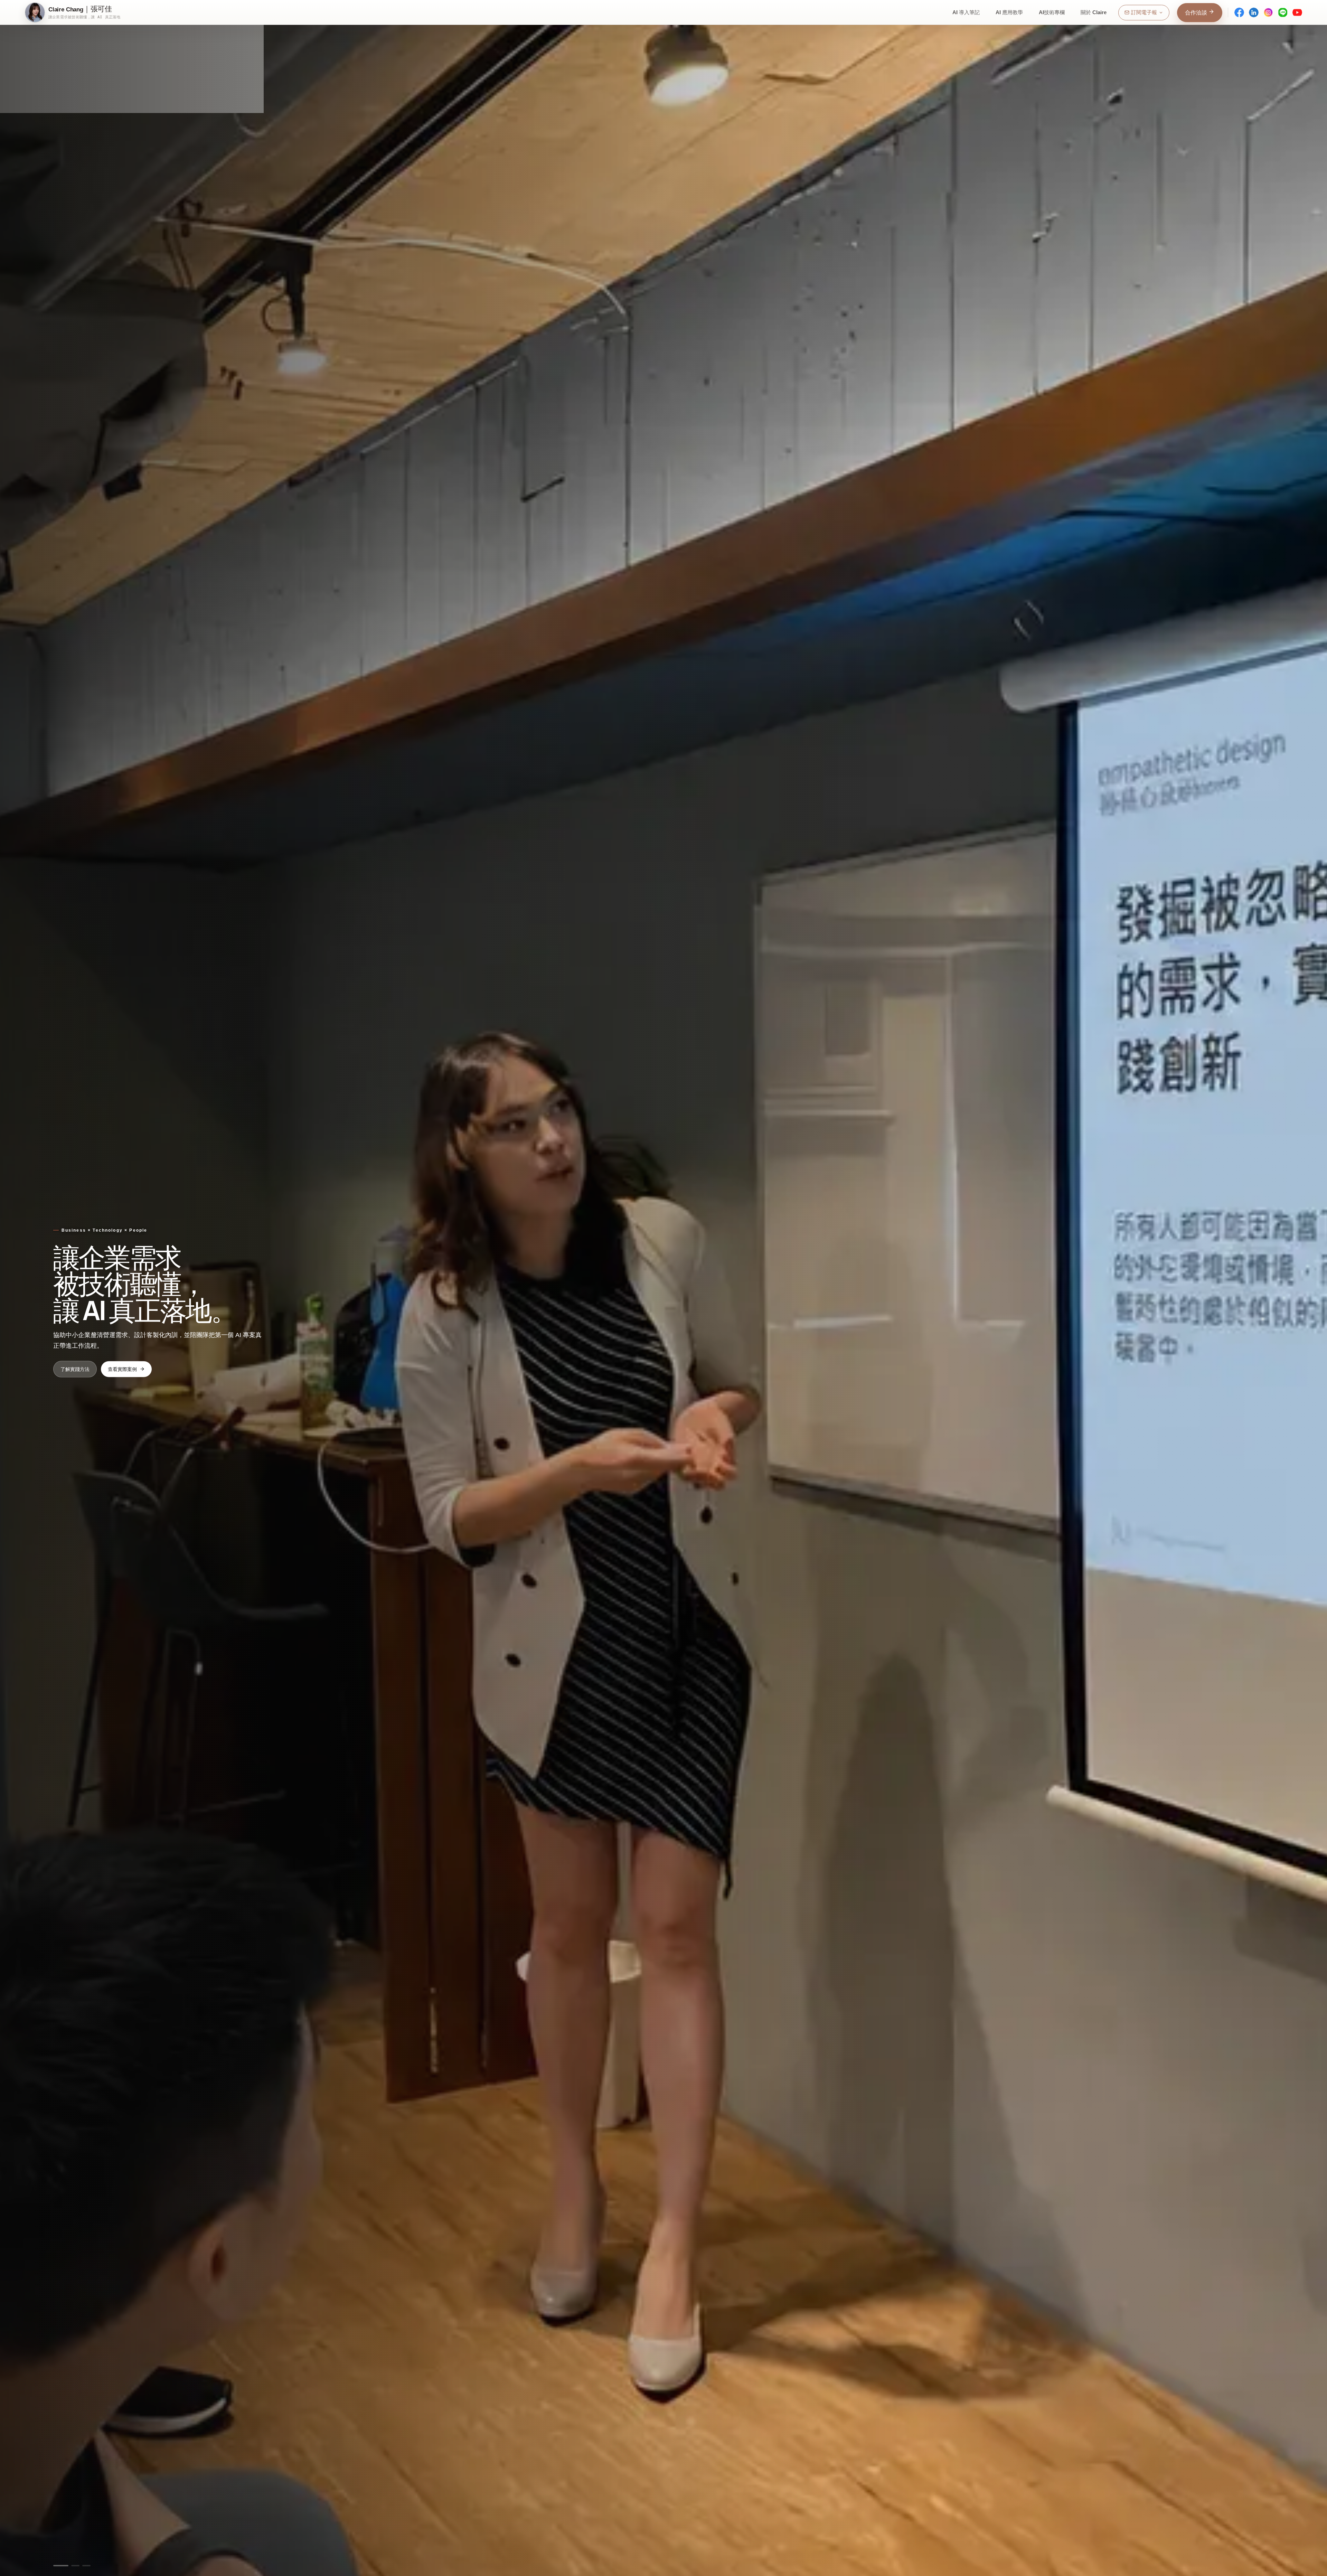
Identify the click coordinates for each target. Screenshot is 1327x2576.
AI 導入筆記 (966, 12)
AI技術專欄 (1052, 12)
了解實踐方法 (75, 1369)
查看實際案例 (122, 1369)
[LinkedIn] (1254, 12)
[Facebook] (1239, 12)
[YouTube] (1297, 12)
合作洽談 (1197, 13)
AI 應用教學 (1009, 12)
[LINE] (1283, 12)
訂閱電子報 (1144, 12)
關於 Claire (1094, 12)
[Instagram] (1268, 12)
